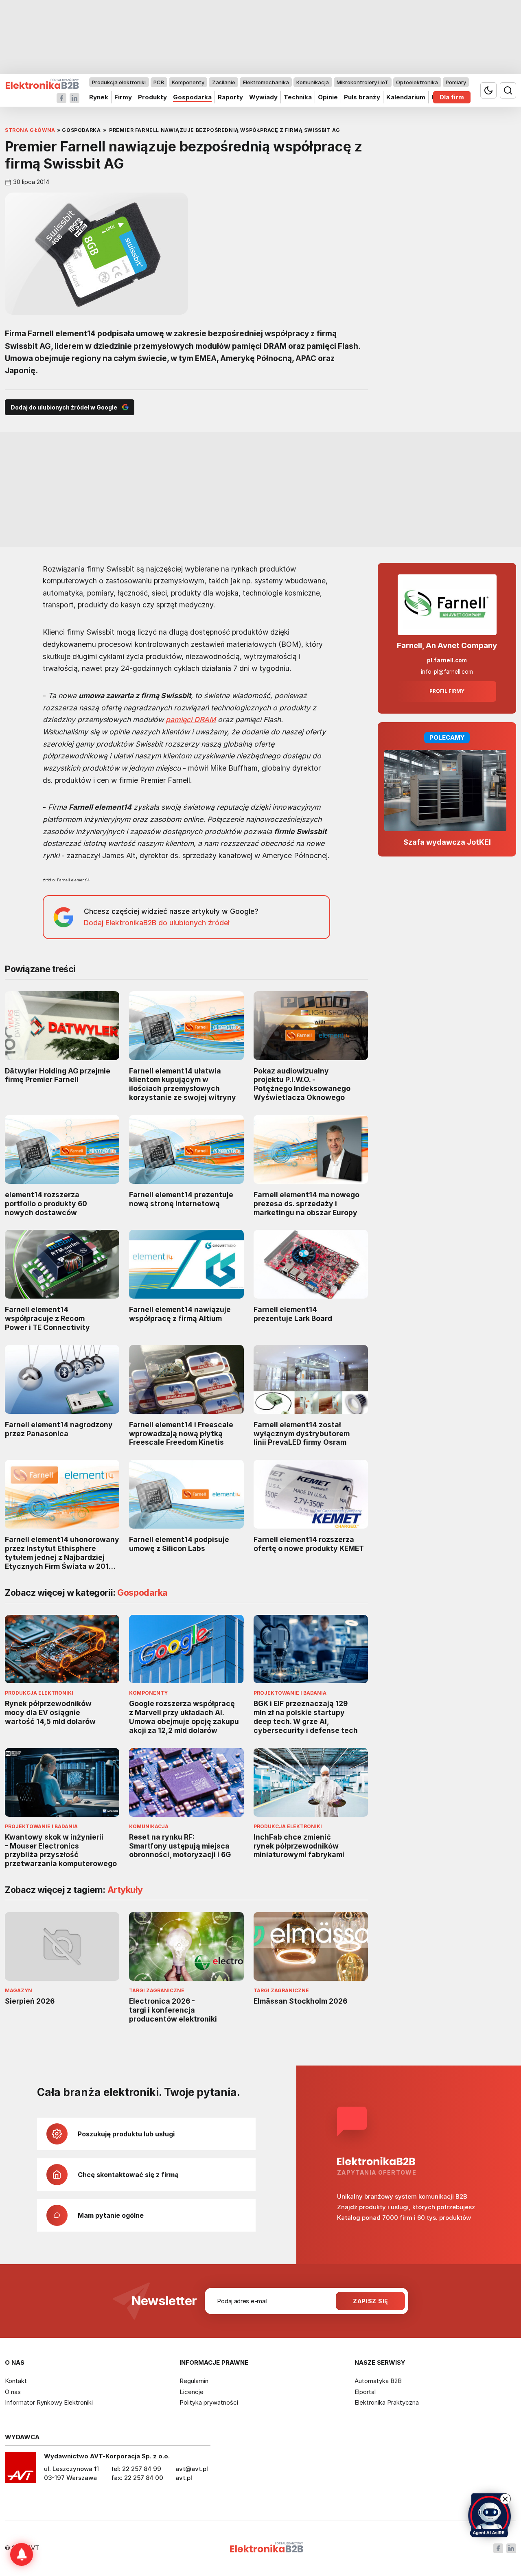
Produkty (152, 97)
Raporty (230, 97)
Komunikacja (313, 82)
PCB (159, 82)
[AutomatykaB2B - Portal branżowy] (42, 84)
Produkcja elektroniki (119, 82)
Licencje (192, 2392)
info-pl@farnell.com (447, 672)
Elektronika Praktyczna (387, 2402)
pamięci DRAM (191, 720)
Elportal (365, 2392)
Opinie (328, 97)
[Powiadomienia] (22, 2554)
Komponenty (188, 82)
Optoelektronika (417, 82)
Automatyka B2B (378, 2381)
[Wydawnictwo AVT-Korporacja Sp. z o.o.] (20, 2470)
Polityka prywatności (209, 2402)
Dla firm (452, 97)
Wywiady (263, 97)
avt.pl (184, 2478)
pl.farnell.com (447, 660)
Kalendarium (406, 97)
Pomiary (456, 82)
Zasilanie (224, 82)
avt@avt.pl (192, 2469)
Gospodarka (192, 97)
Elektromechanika (266, 82)
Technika (298, 97)
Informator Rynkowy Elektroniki (49, 2402)
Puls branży (362, 97)
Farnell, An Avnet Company (447, 645)
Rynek (99, 97)
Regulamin (194, 2381)
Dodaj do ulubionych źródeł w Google (64, 407)
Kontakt (16, 2381)
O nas (13, 2392)
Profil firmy (447, 691)
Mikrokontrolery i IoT (362, 82)
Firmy (123, 97)
